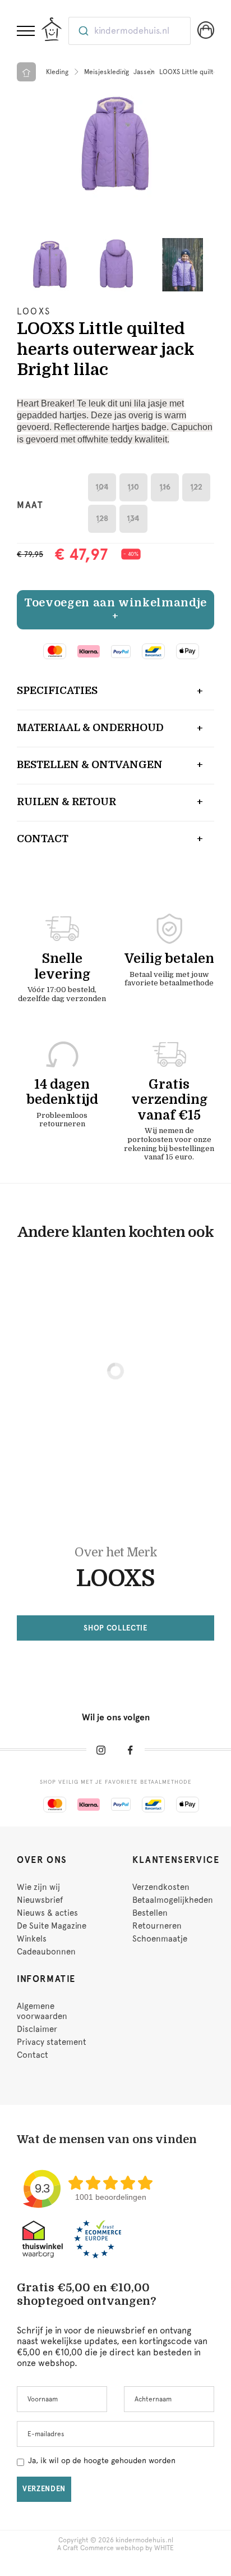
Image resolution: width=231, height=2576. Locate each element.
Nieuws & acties (47, 1913)
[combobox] (130, 31)
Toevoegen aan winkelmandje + (115, 609)
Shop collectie (115, 1628)
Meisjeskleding (107, 72)
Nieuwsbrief (40, 1900)
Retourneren (157, 1926)
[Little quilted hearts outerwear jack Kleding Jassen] (115, 144)
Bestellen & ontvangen (90, 765)
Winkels (32, 1939)
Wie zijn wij (38, 1887)
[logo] (52, 29)
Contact (43, 839)
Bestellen (150, 1913)
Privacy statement (52, 2042)
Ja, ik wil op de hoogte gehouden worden (102, 2460)
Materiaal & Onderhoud (90, 728)
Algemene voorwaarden (42, 2011)
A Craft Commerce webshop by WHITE (115, 2548)
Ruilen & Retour (66, 802)
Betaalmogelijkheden (173, 1900)
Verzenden (44, 2489)
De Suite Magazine (52, 1926)
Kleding (57, 72)
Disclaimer (37, 2029)
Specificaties (57, 691)
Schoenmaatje (160, 1939)
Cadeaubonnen (46, 1952)
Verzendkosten (161, 1887)
